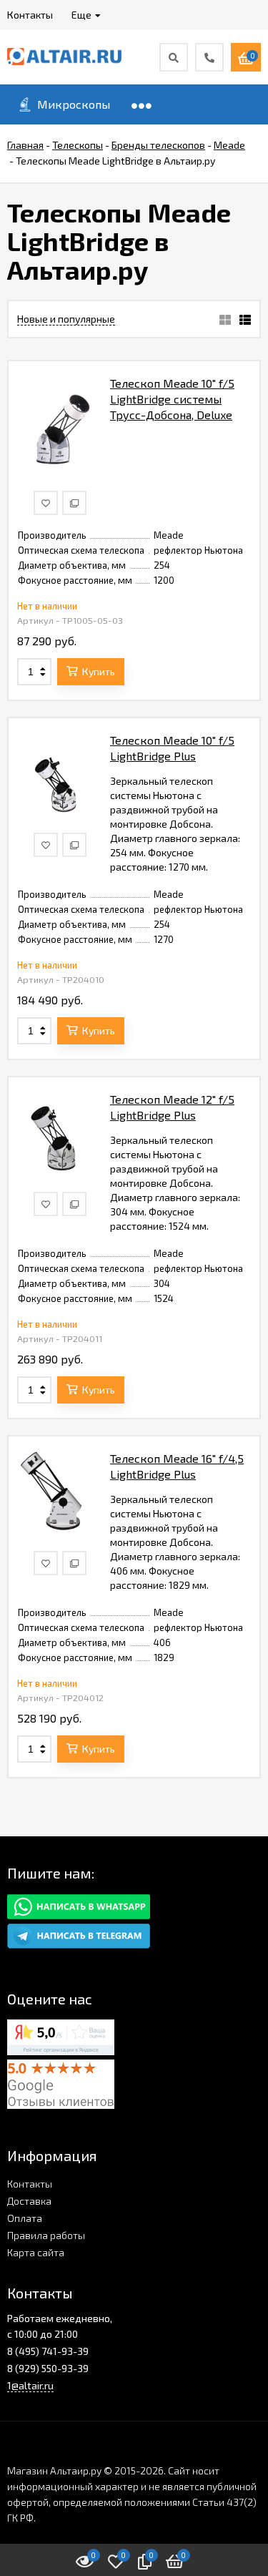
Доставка (29, 2201)
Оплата (25, 2218)
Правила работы (46, 2235)
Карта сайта (36, 2252)
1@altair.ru (30, 2385)
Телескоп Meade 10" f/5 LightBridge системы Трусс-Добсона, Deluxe (172, 399)
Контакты (30, 2184)
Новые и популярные (66, 319)
